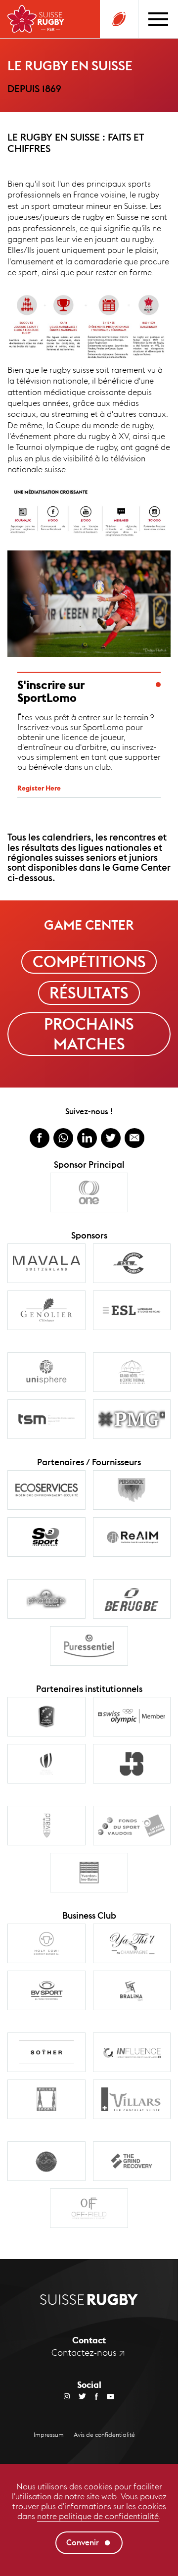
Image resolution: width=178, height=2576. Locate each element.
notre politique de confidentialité (98, 2516)
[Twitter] (78, 2396)
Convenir (83, 2543)
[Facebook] (92, 2396)
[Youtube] (106, 2396)
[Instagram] (67, 2396)
